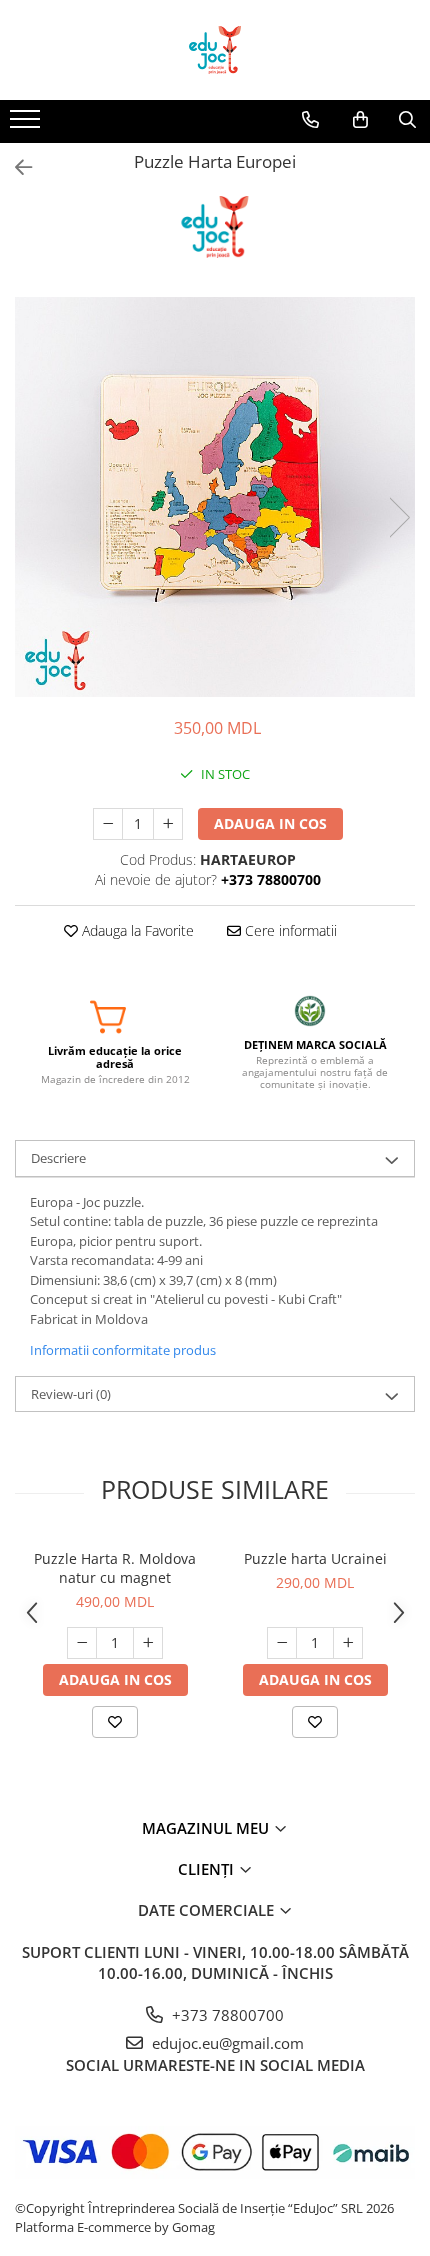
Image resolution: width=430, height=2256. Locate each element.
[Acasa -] (215, 50)
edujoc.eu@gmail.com (226, 2043)
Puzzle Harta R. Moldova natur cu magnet (115, 1568)
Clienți (208, 1869)
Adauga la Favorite (136, 930)
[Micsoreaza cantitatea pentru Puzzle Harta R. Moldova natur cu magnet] (82, 1643)
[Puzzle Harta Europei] (215, 497)
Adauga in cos (270, 823)
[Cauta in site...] (407, 120)
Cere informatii (289, 930)
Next (399, 517)
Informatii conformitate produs (123, 1350)
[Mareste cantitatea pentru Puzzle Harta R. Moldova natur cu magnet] (148, 1643)
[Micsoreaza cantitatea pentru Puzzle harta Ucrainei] (282, 1643)
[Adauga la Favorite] (115, 1722)
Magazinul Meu (207, 1828)
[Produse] (27, 125)
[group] (215, 497)
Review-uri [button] (71, 1394)
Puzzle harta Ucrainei (315, 1558)
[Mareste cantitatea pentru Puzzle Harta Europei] (168, 824)
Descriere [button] (58, 1158)
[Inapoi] (15, 167)
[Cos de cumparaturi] (360, 120)
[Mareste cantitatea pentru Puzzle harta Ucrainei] (348, 1643)
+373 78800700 (226, 2015)
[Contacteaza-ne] (310, 120)
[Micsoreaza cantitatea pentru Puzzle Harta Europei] (108, 824)
